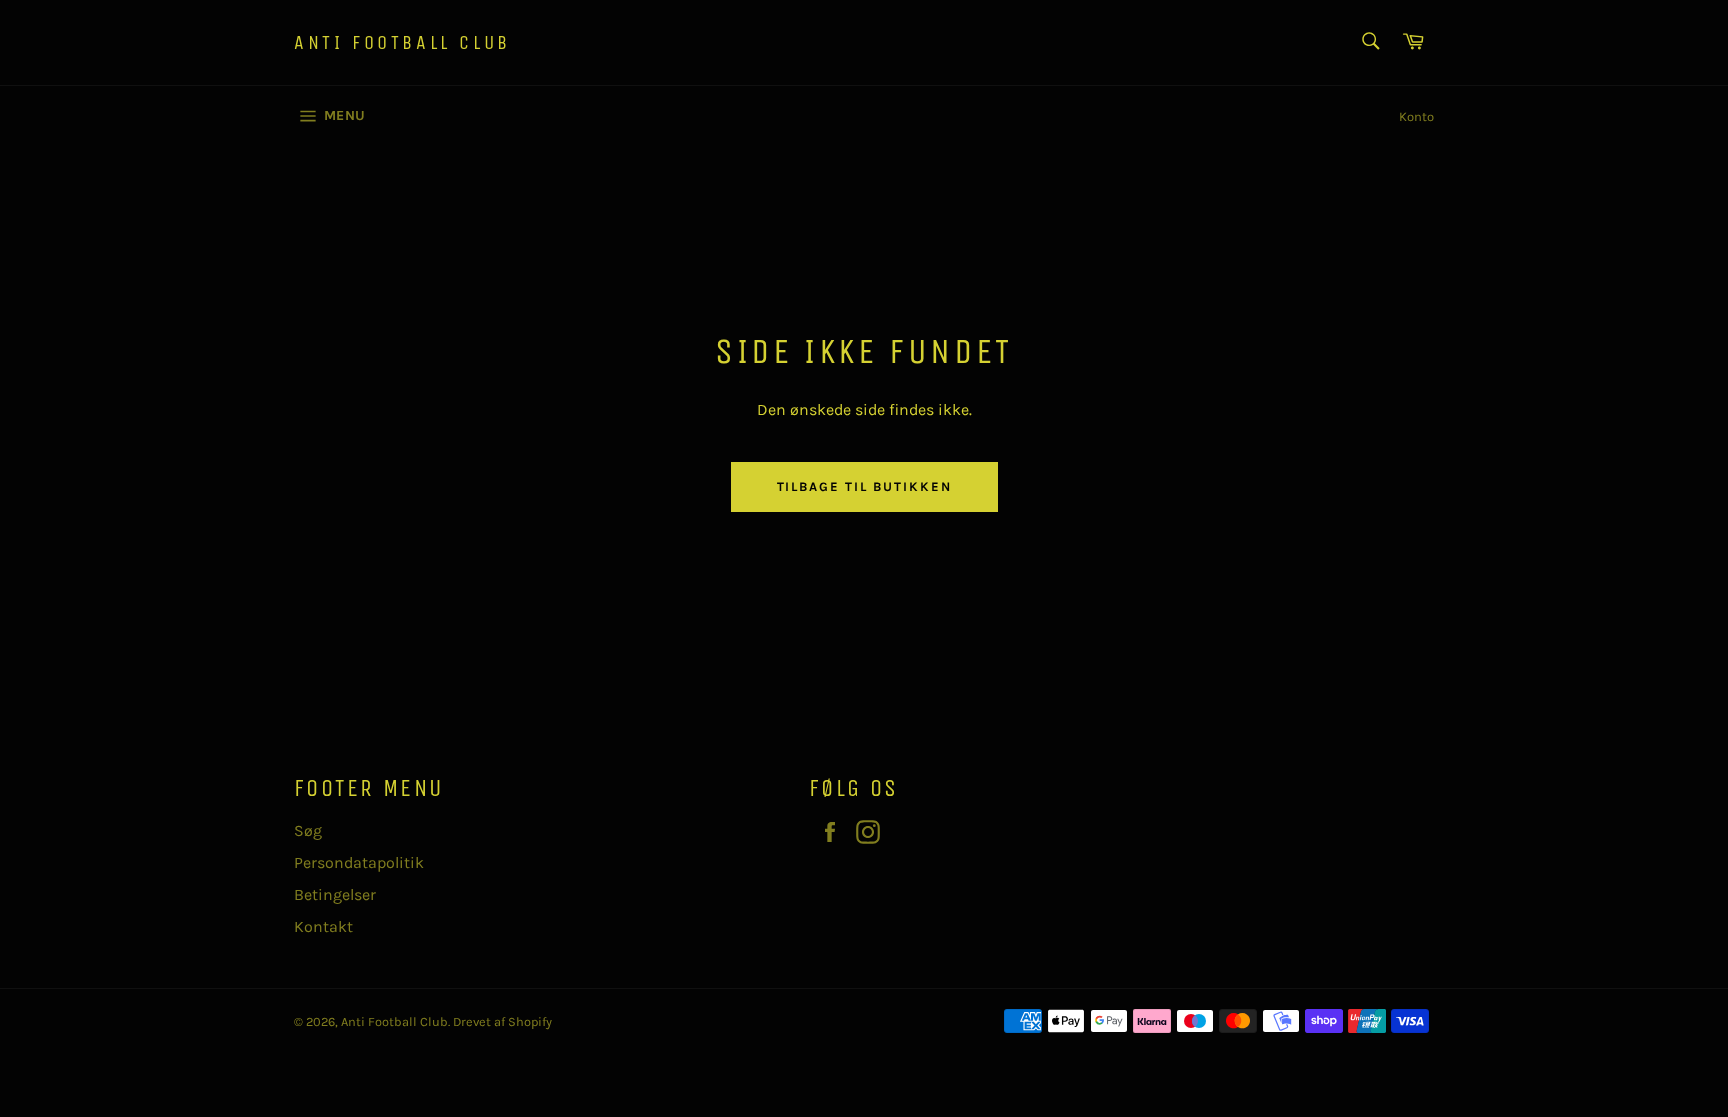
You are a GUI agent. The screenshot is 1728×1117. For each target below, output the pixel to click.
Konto (1416, 116)
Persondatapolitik (359, 862)
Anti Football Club (402, 42)
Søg (308, 830)
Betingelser (335, 894)
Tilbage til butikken (864, 486)
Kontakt (323, 926)
